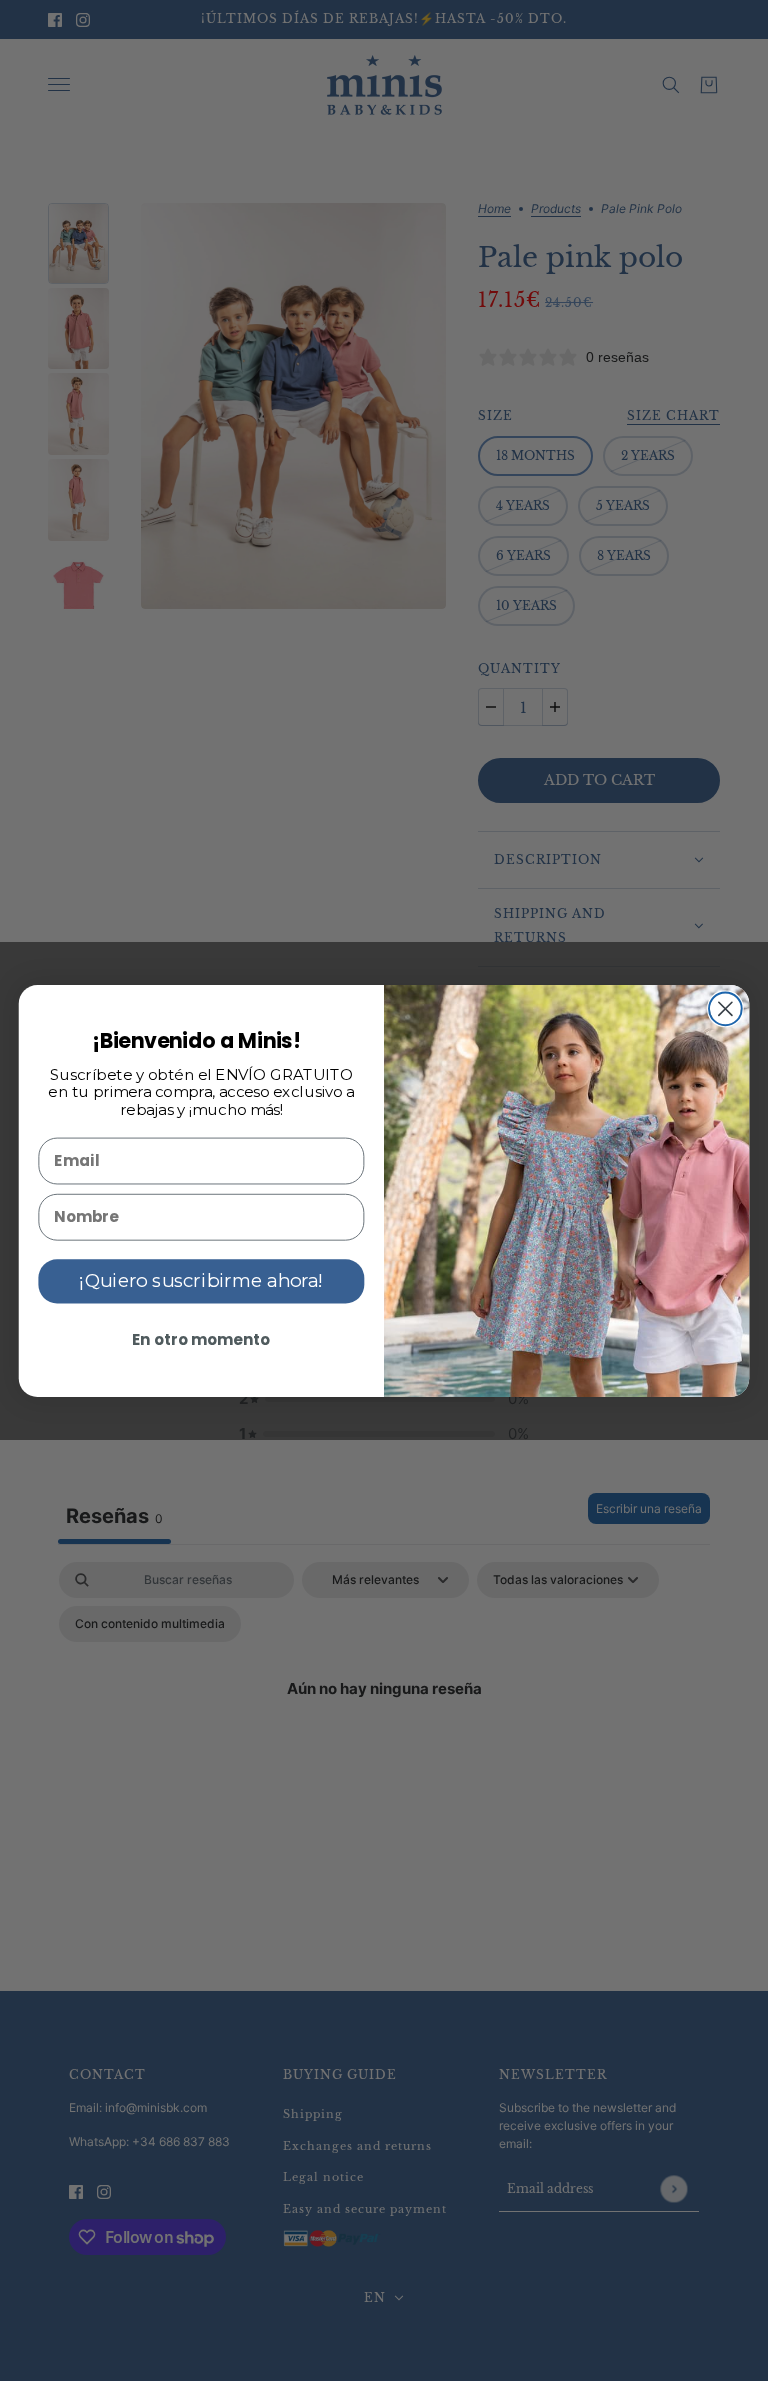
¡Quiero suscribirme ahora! (201, 1280)
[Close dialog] (725, 1008)
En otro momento (201, 1339)
